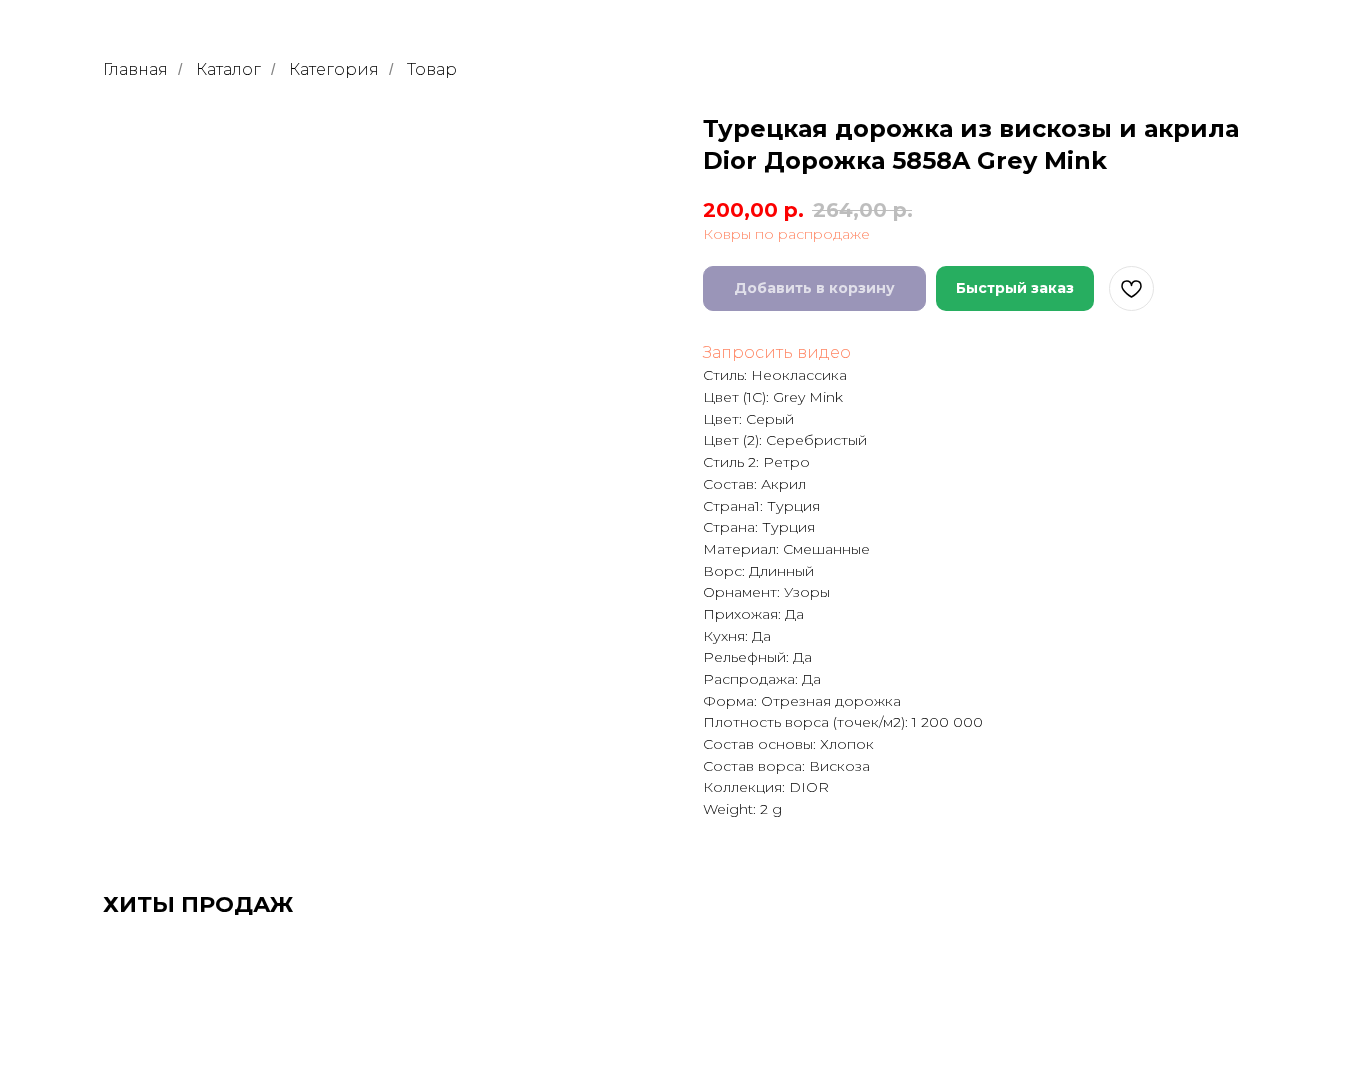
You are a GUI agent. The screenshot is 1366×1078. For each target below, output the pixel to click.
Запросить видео (777, 352)
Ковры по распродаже (786, 234)
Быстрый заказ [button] (1015, 288)
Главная (135, 69)
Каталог (228, 69)
